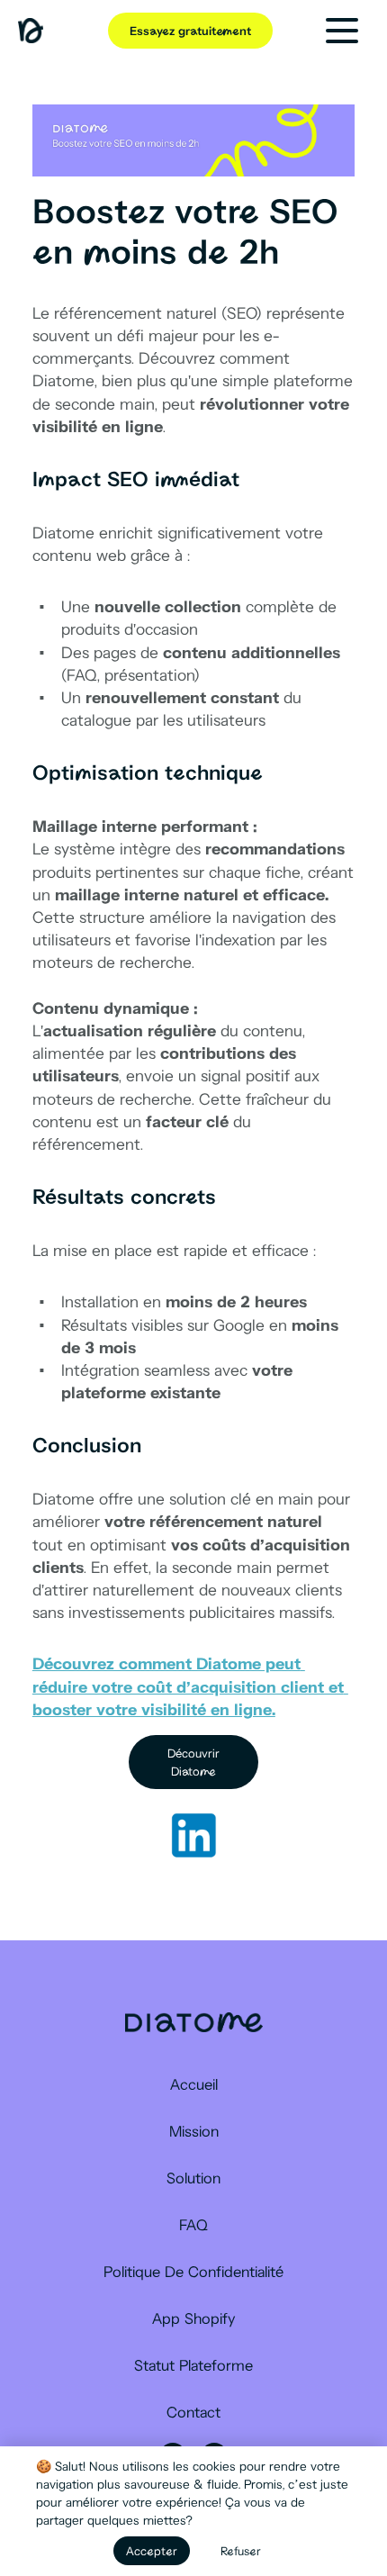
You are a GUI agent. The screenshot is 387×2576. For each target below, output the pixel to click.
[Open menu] (342, 31)
